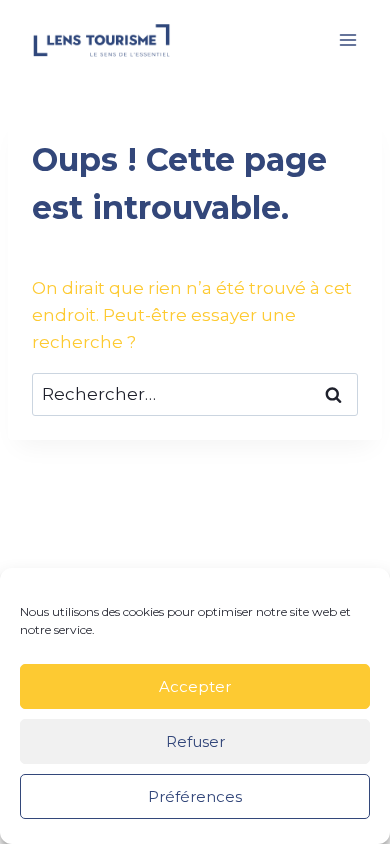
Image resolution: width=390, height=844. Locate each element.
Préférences (195, 796)
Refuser (195, 741)
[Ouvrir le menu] (347, 39)
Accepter (195, 686)
